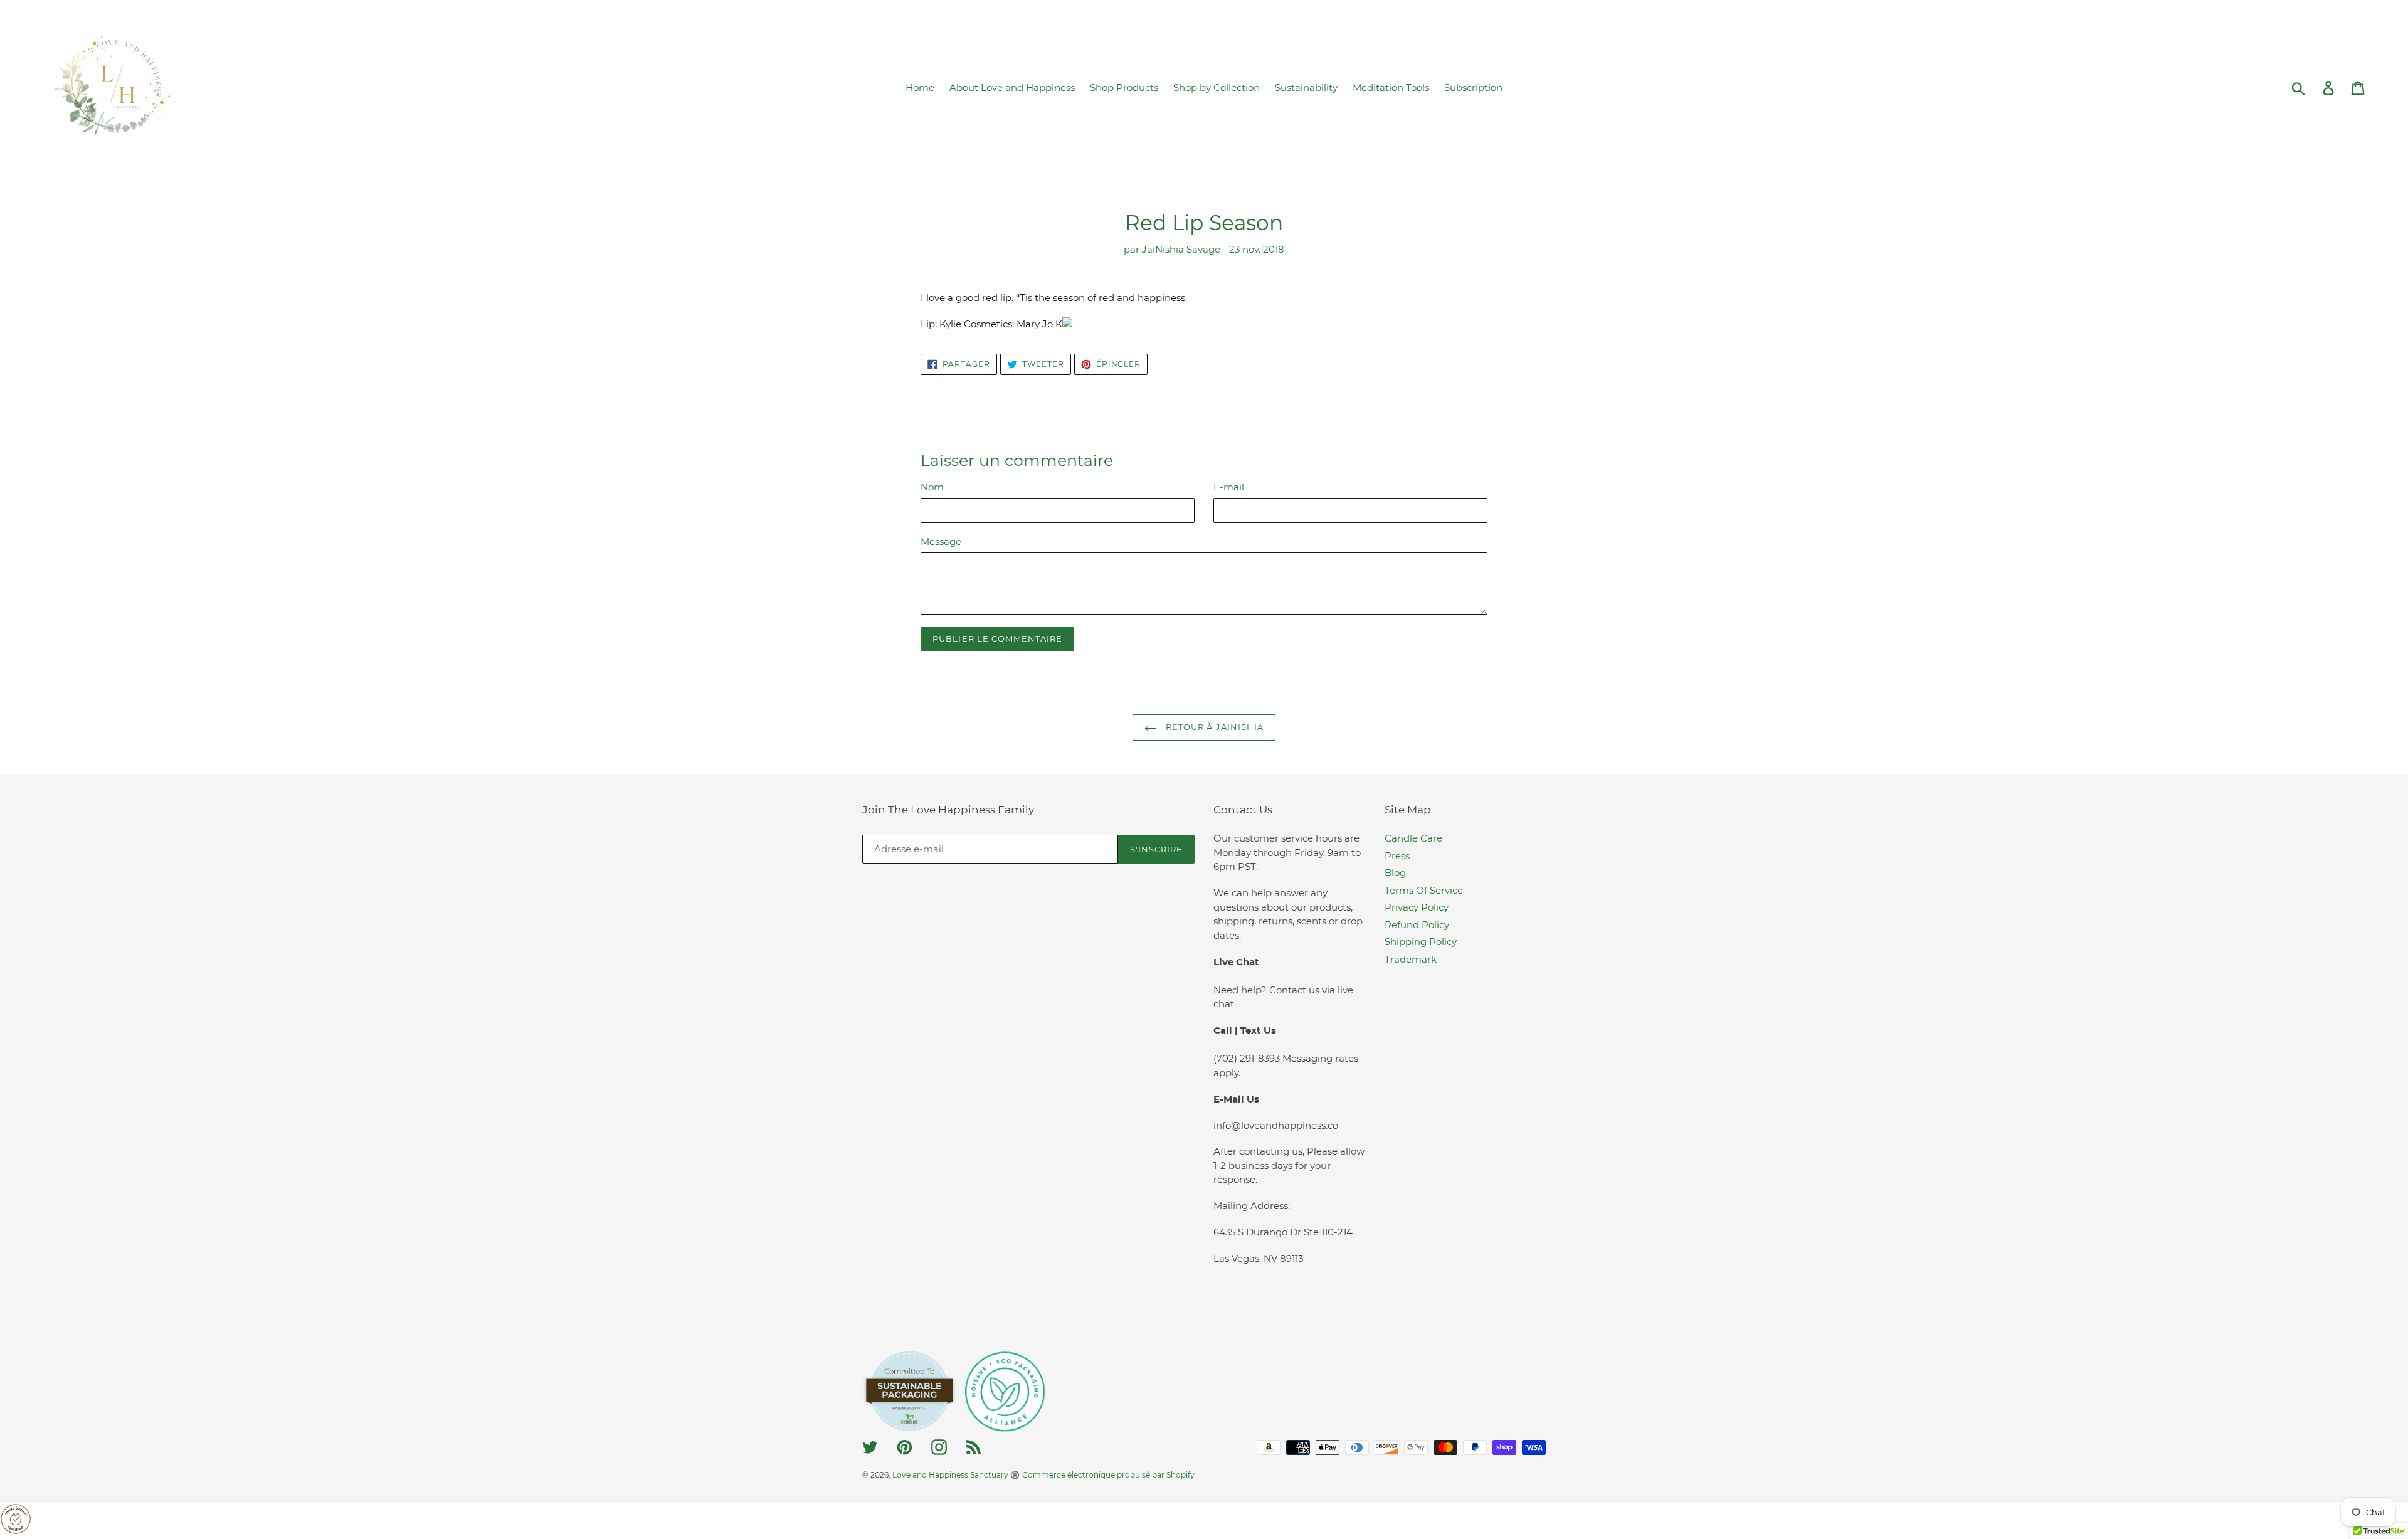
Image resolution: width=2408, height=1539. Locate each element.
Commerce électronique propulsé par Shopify (1108, 1475)
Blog (1395, 873)
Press (1397, 856)
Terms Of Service (1424, 890)
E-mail (1229, 487)
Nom (932, 487)
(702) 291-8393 (1248, 1058)
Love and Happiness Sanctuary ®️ (956, 1475)
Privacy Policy (1417, 907)
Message (941, 542)
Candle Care (1413, 838)
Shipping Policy (1421, 942)
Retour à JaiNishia (1213, 727)
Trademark (1411, 959)
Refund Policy (1417, 925)
